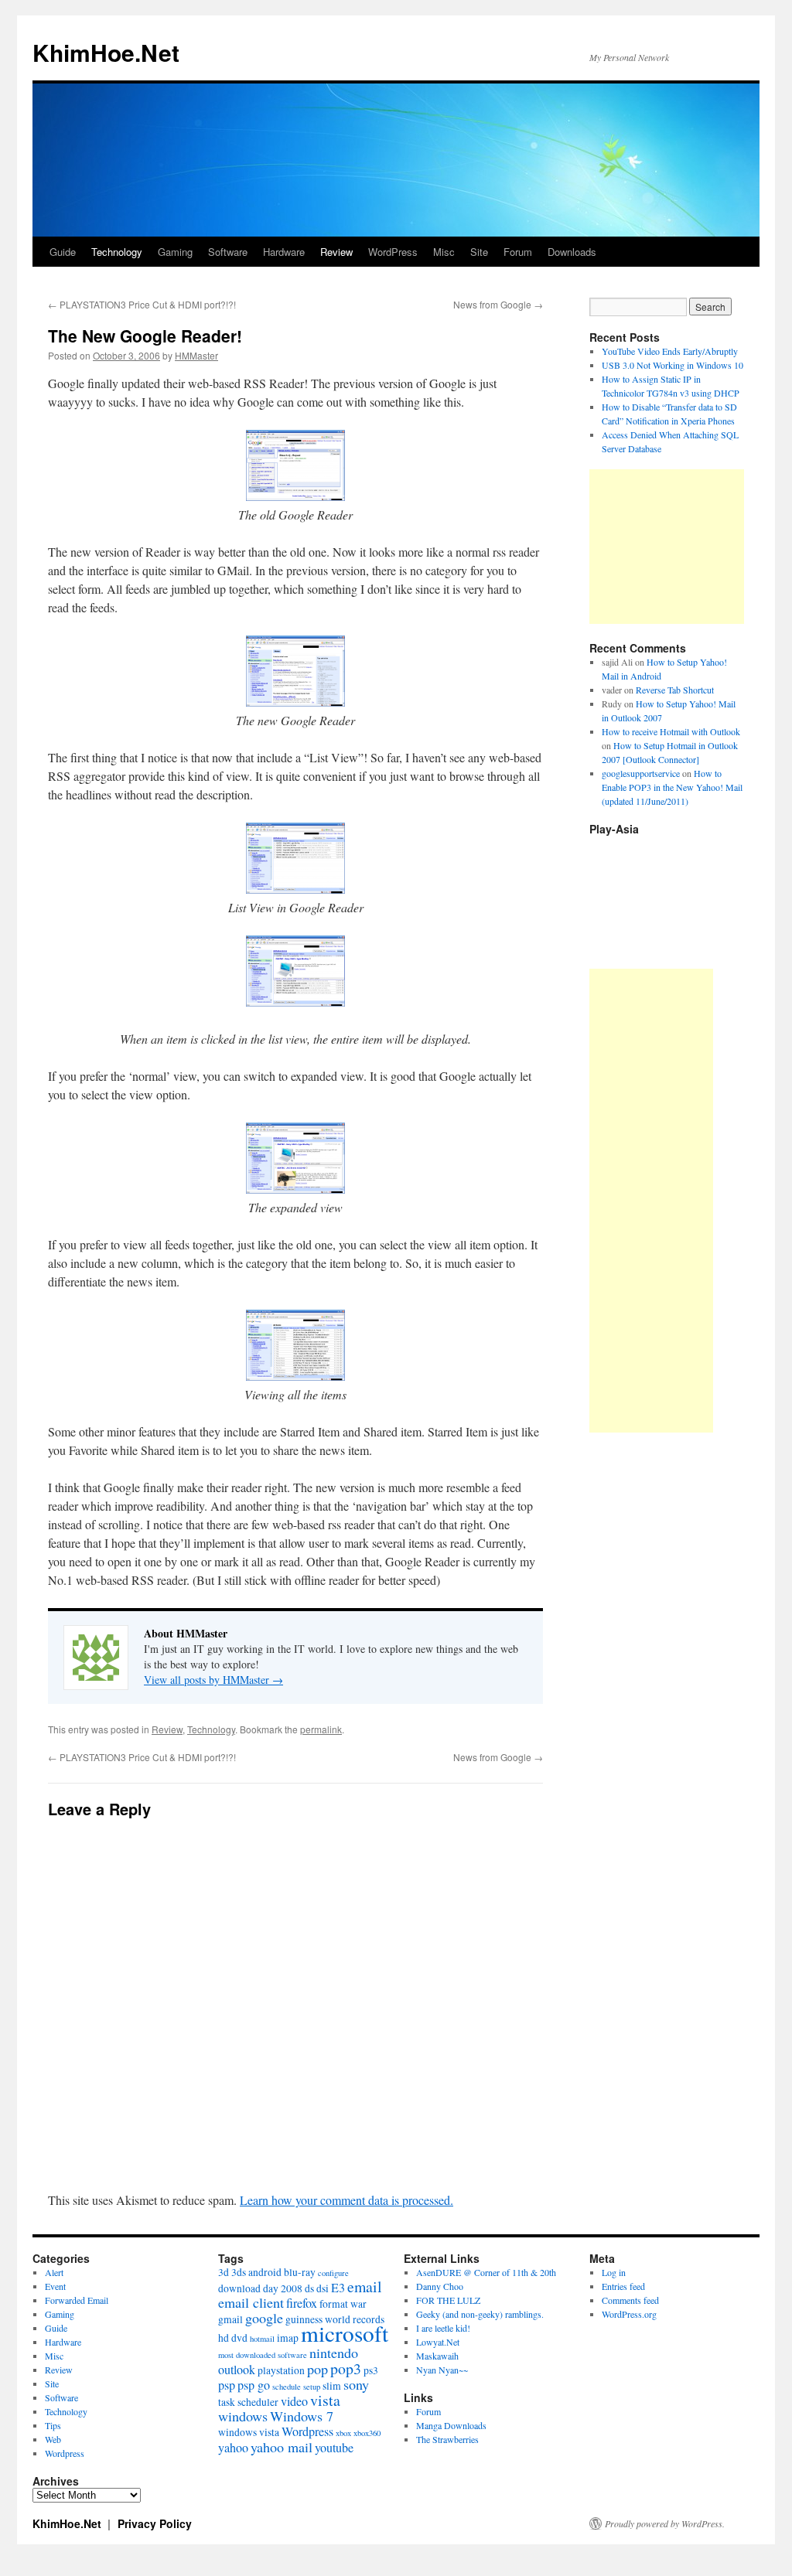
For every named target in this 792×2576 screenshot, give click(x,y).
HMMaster (196, 355)
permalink (321, 1729)
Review (336, 252)
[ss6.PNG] (295, 1376)
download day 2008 (260, 2288)
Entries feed (623, 2286)
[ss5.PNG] (295, 1002)
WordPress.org (629, 2314)
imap (288, 2338)
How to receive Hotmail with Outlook (671, 731)
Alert (54, 2272)
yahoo (233, 2448)
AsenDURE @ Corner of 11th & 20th (486, 2272)
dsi (323, 2288)
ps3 (371, 2370)
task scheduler (248, 2402)
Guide (63, 252)
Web (53, 2439)
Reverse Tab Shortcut (675, 690)
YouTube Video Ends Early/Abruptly (670, 351)
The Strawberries (447, 2439)
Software (228, 252)
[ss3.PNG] (295, 889)
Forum (518, 252)
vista (325, 2400)
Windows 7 (302, 2416)
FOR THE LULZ (448, 2300)
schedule (287, 2387)
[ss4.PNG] (295, 1189)
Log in (614, 2272)
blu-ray (300, 2272)
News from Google (498, 304)
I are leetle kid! (443, 2328)
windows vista (249, 2432)
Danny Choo (440, 2286)
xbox (343, 2433)
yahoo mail (282, 2447)
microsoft (345, 2333)
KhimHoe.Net (106, 52)
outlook (237, 2370)
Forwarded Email (77, 2300)
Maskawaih (437, 2356)
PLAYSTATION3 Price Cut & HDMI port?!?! (142, 304)
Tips (53, 2425)
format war (343, 2304)
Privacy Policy (155, 2523)
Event (55, 2286)
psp (227, 2385)
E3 (338, 2288)
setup (312, 2387)
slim (332, 2386)
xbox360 (367, 2433)
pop (317, 2369)
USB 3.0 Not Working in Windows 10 (673, 365)
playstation (281, 2370)
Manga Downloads (451, 2425)
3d (224, 2272)
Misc (444, 252)
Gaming (175, 252)
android (265, 2272)
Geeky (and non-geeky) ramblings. (480, 2314)
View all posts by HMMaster (213, 1680)
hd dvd (233, 2338)
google (264, 2318)
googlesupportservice (641, 773)
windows (243, 2416)
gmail (230, 2319)
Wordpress (65, 2453)
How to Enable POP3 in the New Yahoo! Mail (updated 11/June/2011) (672, 787)
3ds (239, 2272)
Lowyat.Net (438, 2342)
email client (251, 2302)
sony (356, 2384)
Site (479, 252)
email (365, 2286)
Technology (117, 252)
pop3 (346, 2368)
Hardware (284, 252)
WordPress (393, 252)
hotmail (262, 2339)
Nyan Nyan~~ (442, 2370)
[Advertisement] (667, 547)
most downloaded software (263, 2355)
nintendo (334, 2353)
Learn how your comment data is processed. (346, 2200)
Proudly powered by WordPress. (665, 2523)
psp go (254, 2385)
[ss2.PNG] (295, 702)
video (294, 2401)
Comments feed (630, 2300)
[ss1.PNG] (295, 496)
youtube (334, 2448)
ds (309, 2288)
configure (333, 2273)
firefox (302, 2303)
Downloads (572, 252)
